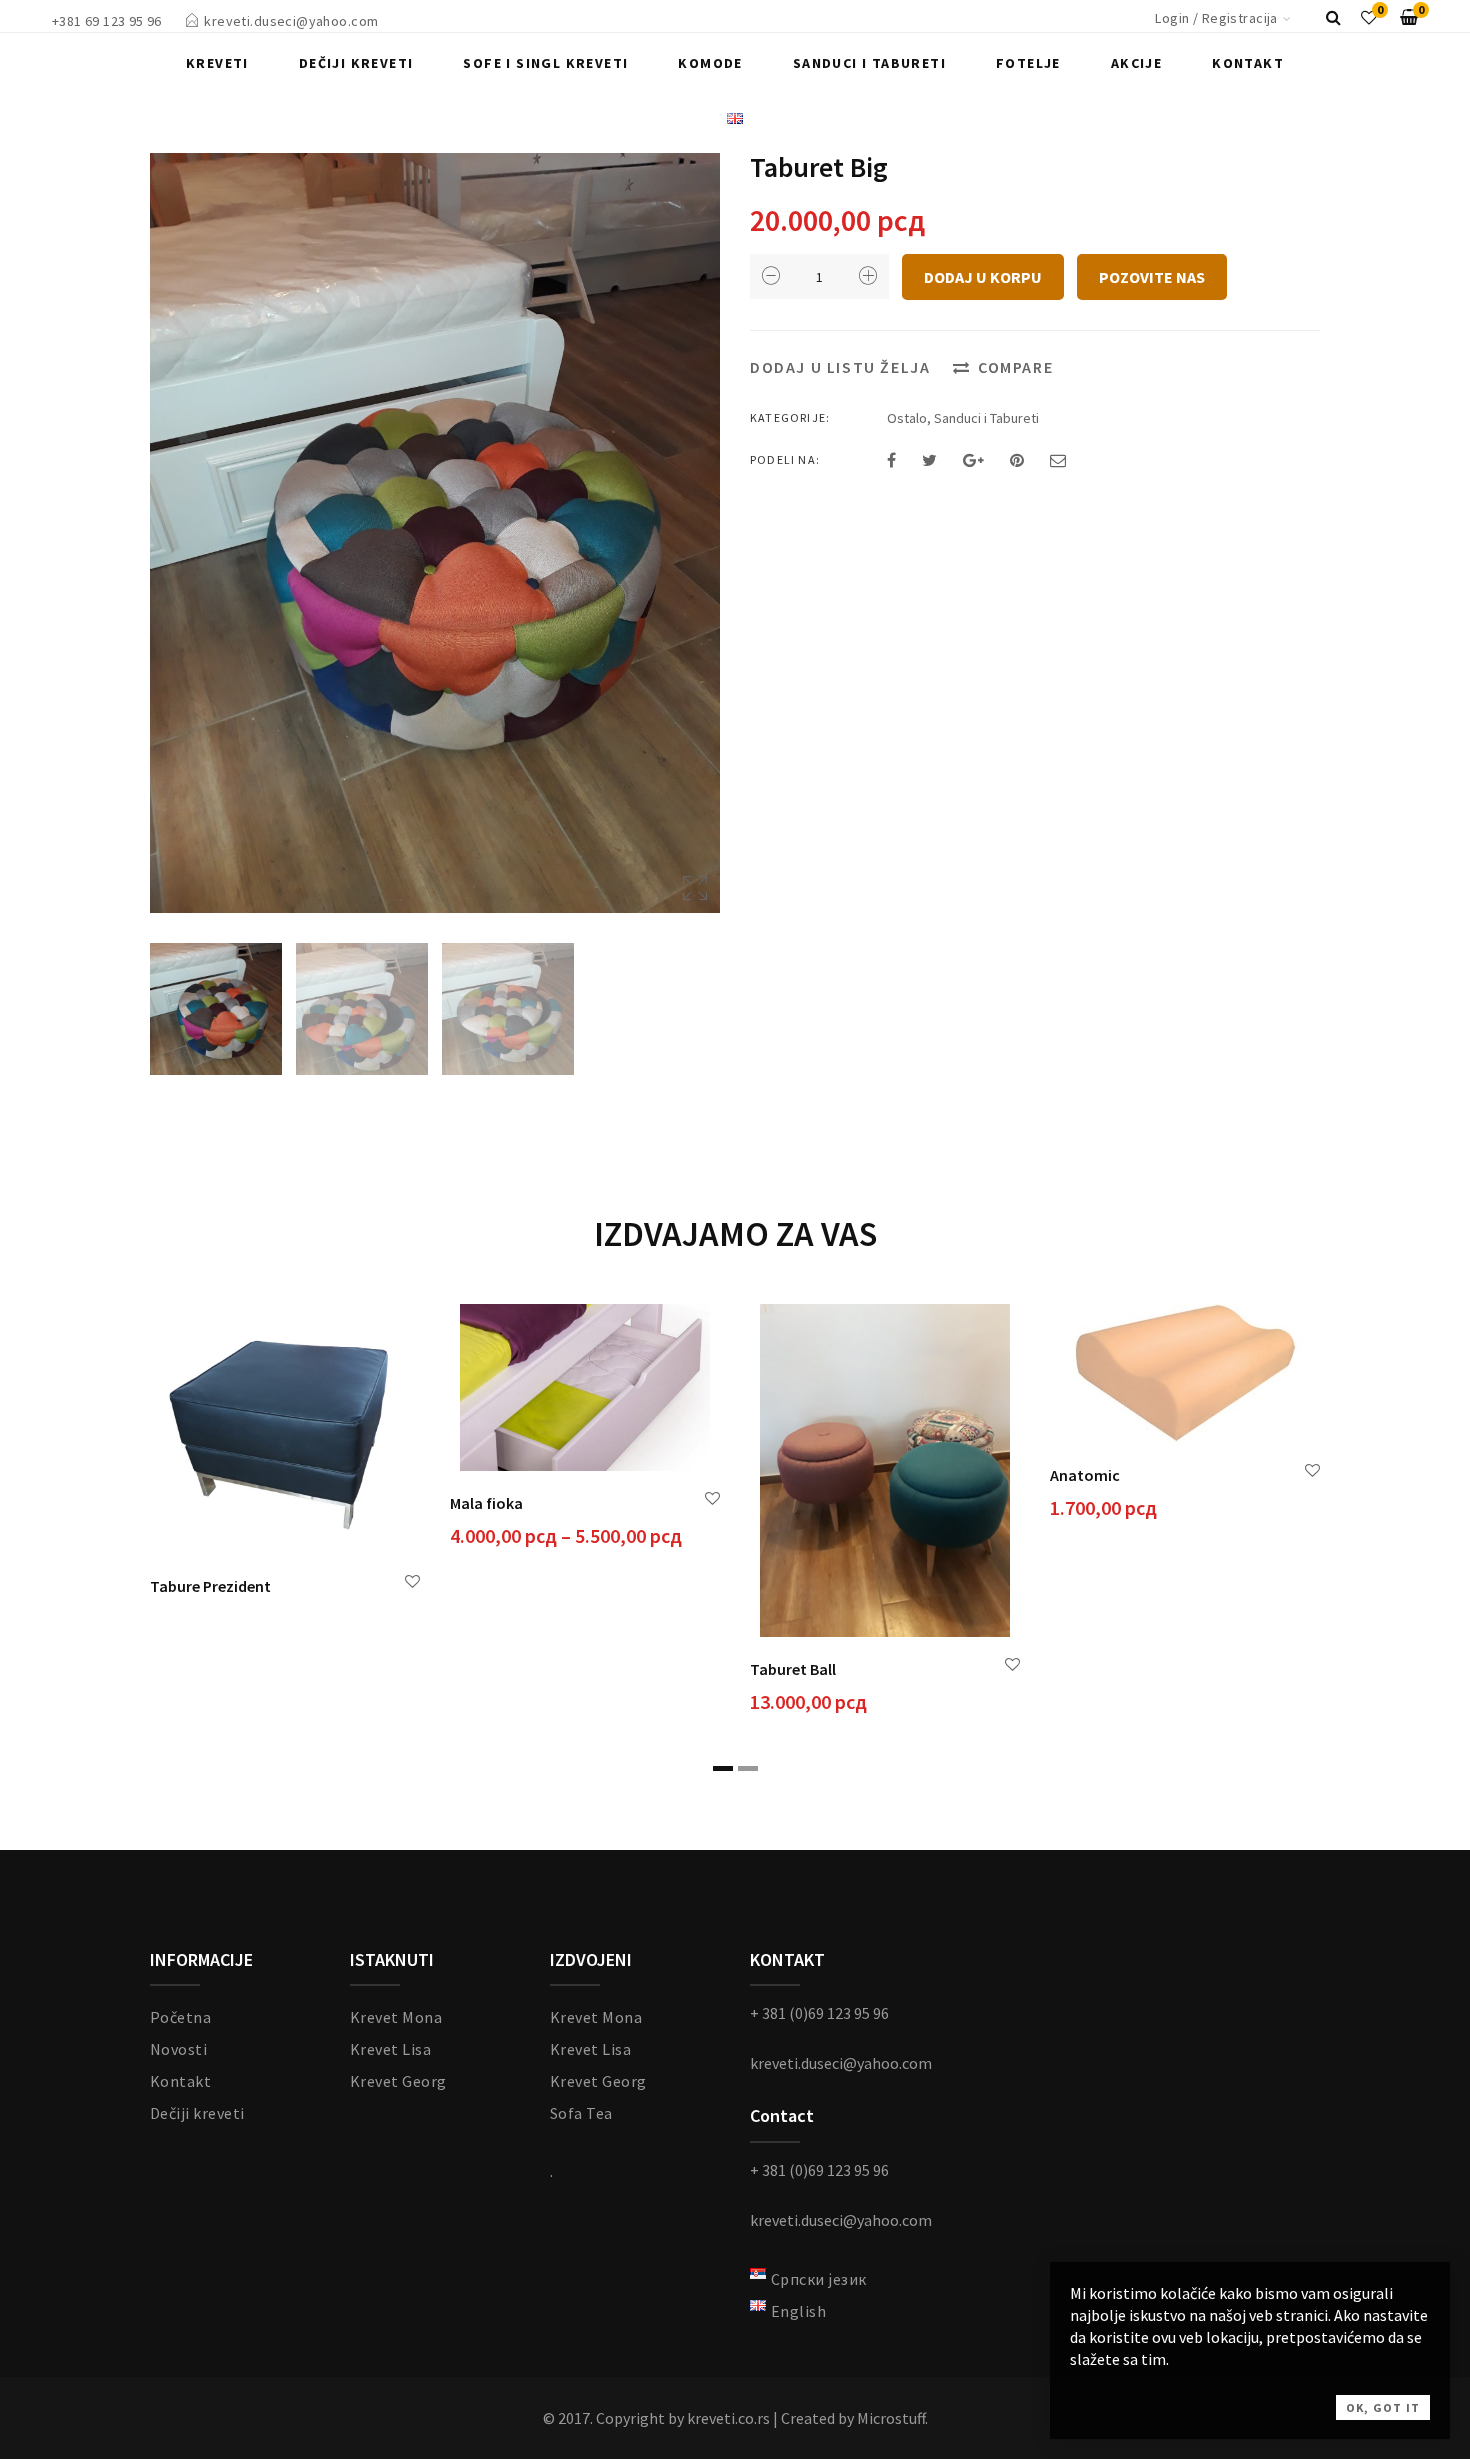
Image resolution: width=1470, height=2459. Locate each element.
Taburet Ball (793, 1669)
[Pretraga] (1333, 17)
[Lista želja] (1369, 17)
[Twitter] (929, 460)
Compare (1015, 367)
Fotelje (1028, 63)
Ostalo (907, 418)
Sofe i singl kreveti (545, 63)
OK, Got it (1383, 2407)
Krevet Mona (396, 2017)
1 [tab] (723, 1768)
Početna (180, 2017)
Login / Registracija (1216, 18)
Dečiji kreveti (356, 63)
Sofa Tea (581, 2113)
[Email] (1058, 460)
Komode (710, 63)
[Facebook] (891, 460)
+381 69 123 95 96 (107, 21)
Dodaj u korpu (983, 277)
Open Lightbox (435, 533)
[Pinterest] (1017, 460)
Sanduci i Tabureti (869, 63)
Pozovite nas (1152, 277)
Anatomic (1085, 1475)
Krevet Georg (398, 2081)
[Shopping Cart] (1409, 17)
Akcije (1136, 63)
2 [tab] (748, 1768)
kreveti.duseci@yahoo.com (291, 21)
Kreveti (217, 63)
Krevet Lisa (390, 2049)
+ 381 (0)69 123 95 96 (819, 2013)
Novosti (178, 2049)
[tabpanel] (285, 1456)
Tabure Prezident (210, 1586)
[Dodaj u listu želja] (412, 1581)
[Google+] (973, 460)
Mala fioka (486, 1503)
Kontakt (1248, 63)
